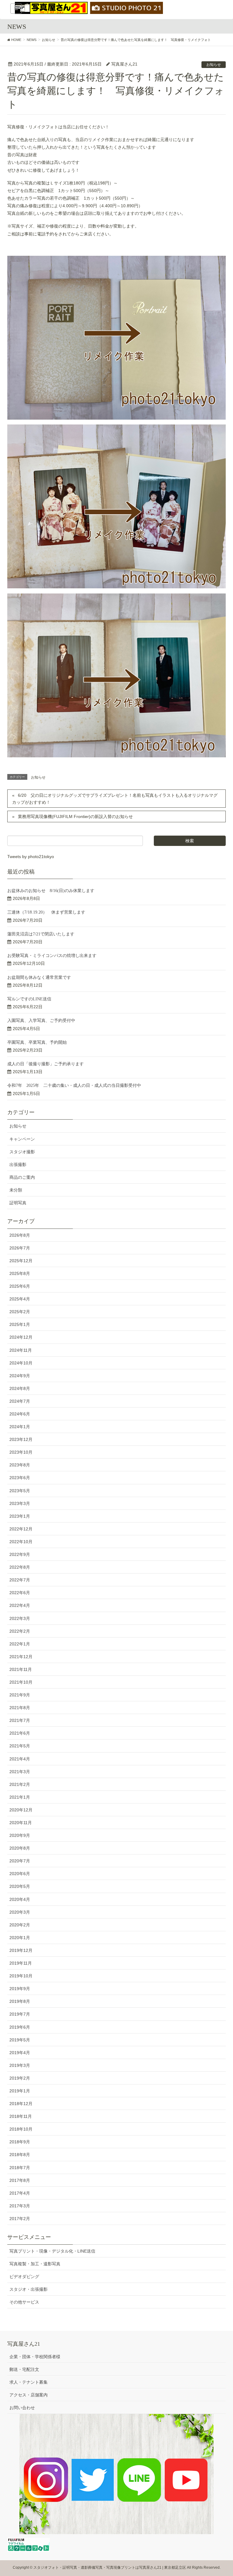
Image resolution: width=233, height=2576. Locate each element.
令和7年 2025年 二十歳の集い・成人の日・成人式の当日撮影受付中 (74, 1085)
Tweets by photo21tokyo (31, 857)
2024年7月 (20, 1401)
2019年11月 (21, 1963)
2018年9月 (20, 2142)
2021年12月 (21, 1657)
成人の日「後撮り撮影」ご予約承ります (46, 1064)
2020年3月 (20, 1912)
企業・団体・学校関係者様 (35, 2357)
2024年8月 (20, 1388)
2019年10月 (21, 1976)
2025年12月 (21, 1261)
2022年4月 (20, 1605)
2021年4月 (20, 1759)
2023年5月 (20, 1491)
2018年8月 (20, 2155)
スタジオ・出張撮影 (29, 2289)
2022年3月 (20, 1618)
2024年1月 (20, 1427)
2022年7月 (20, 1580)
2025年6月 (20, 1286)
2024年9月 (20, 1376)
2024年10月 (21, 1363)
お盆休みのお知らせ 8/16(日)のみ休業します (51, 891)
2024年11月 (21, 1350)
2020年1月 (20, 1938)
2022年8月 (20, 1567)
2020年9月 (20, 1835)
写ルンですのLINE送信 (29, 999)
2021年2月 (20, 1784)
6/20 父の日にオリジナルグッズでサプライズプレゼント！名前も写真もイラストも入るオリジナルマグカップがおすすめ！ (115, 799)
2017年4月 (20, 2193)
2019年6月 (20, 2027)
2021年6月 (20, 1733)
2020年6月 (20, 1874)
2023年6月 (20, 1478)
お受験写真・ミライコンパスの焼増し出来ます (52, 956)
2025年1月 (20, 1324)
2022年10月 (21, 1542)
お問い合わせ (22, 2408)
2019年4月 (20, 2053)
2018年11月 (21, 2116)
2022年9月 (20, 1554)
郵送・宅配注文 (24, 2369)
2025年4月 (20, 1299)
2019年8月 (20, 2001)
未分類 (16, 1190)
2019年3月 (20, 2065)
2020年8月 (20, 1848)
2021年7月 (20, 1720)
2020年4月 (20, 1899)
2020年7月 (20, 1861)
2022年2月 (20, 1631)
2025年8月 (20, 1273)
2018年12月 (21, 2104)
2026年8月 (20, 1235)
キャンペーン (22, 1139)
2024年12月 (21, 1337)
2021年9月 (20, 1695)
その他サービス (24, 2302)
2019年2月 (20, 2078)
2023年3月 (20, 1503)
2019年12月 (21, 1950)
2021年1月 (20, 1797)
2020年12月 (21, 1810)
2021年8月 (20, 1708)
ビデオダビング (24, 2277)
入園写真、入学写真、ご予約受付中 (41, 1021)
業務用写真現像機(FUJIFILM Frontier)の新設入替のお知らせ (75, 816)
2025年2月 (20, 1312)
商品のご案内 (22, 1177)
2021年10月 (21, 1682)
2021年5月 (20, 1746)
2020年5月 (20, 1886)
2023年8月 (20, 1465)
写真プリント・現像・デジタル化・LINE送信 (52, 2251)
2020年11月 (21, 1823)
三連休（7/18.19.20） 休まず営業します (46, 912)
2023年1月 (20, 1516)
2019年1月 (20, 2091)
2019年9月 (20, 1989)
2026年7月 (20, 1248)
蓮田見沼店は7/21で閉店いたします (41, 934)
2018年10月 (21, 2129)
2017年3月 (20, 2206)
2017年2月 (20, 2219)
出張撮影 (18, 1165)
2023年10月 (21, 1452)
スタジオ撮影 (22, 1152)
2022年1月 (20, 1644)
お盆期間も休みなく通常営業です (39, 977)
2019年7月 (20, 2014)
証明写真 (18, 1203)
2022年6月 (20, 1593)
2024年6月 (20, 1414)
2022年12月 (21, 1529)
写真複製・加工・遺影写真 (35, 2264)
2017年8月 (20, 2180)
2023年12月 (21, 1439)
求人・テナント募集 (29, 2382)
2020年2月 (20, 1925)
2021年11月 (21, 1669)
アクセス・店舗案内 (29, 2395)
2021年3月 (20, 1772)
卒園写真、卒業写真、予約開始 (37, 1042)
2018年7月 (20, 2168)
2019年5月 (20, 2040)
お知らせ (214, 65)
